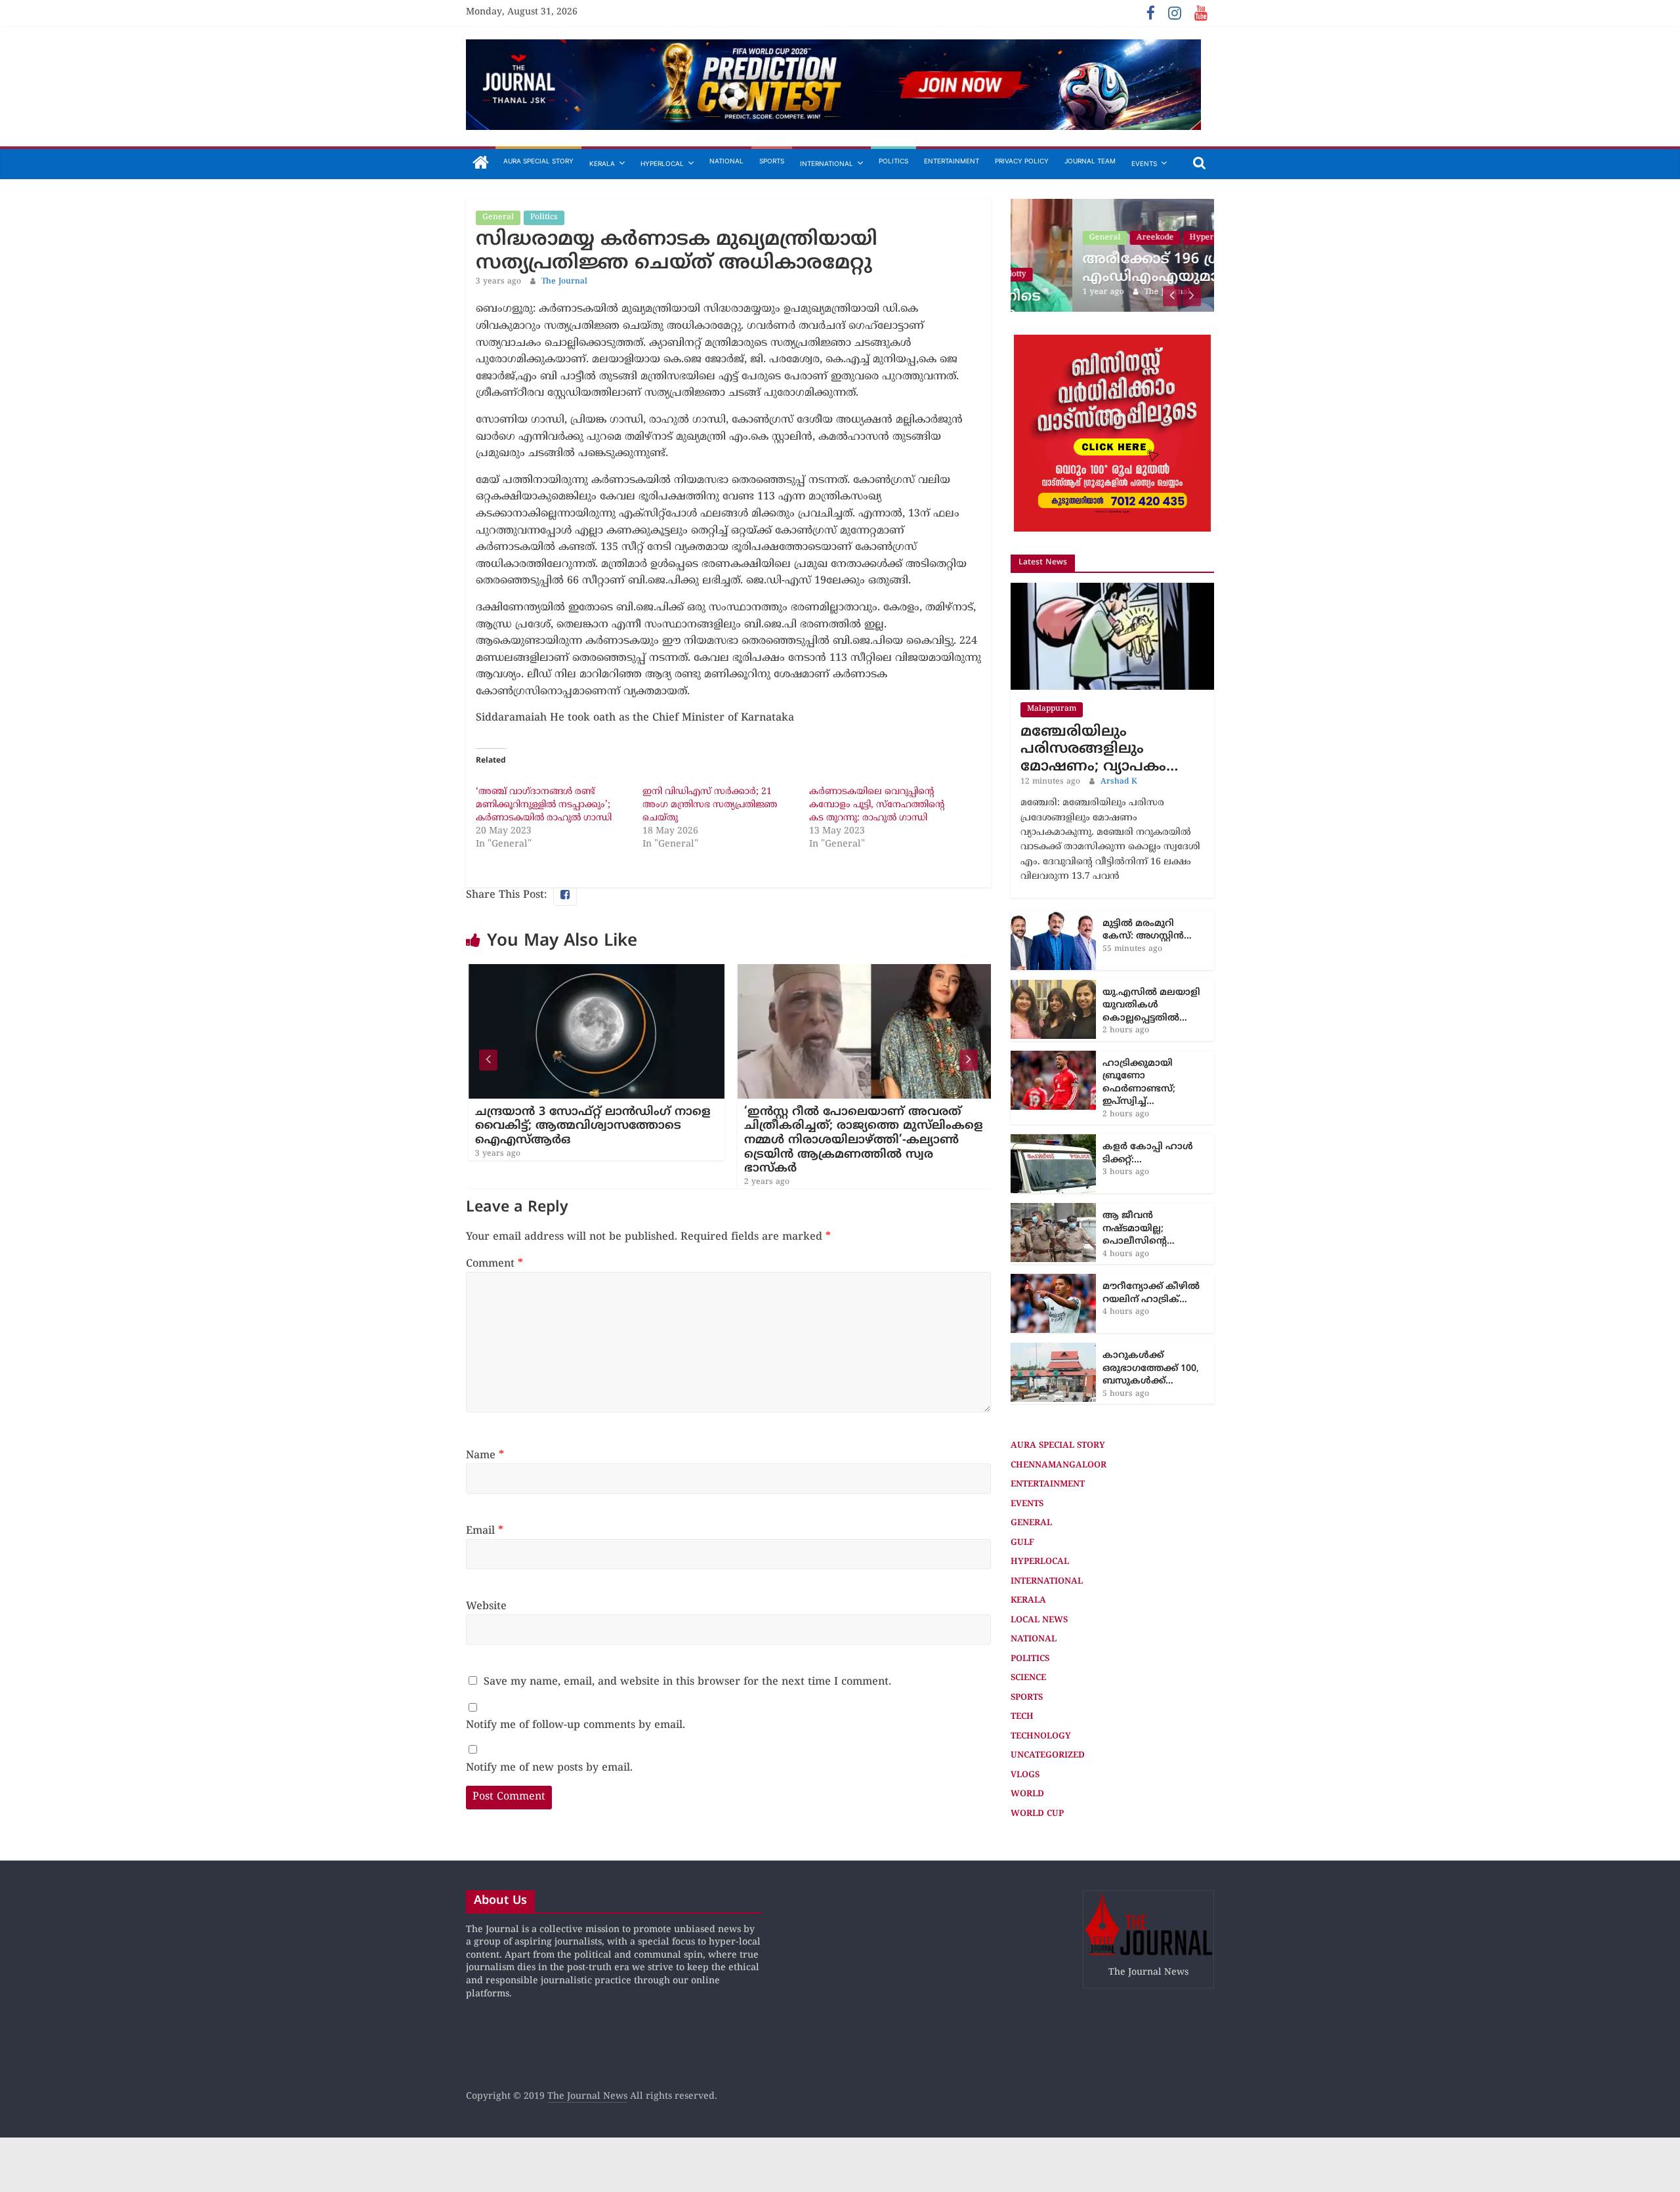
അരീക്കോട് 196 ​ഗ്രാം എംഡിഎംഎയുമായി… (1105, 268)
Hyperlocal (662, 163)
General (498, 218)
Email (485, 1531)
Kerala (602, 163)
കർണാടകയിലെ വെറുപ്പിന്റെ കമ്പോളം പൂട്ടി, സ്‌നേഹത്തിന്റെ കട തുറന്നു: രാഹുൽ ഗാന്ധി (877, 805)
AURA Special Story (538, 161)
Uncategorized (1048, 1756)
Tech (1022, 1717)
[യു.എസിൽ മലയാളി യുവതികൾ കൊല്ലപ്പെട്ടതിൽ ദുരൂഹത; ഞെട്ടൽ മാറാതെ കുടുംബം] (1053, 987)
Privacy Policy (1022, 161)
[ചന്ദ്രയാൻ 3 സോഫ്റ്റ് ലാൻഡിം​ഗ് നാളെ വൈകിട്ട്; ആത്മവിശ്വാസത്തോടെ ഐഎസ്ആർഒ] (585, 972)
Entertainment (952, 161)
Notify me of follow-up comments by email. (576, 1725)
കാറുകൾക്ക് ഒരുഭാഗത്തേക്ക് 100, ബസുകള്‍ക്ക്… (1151, 1368)
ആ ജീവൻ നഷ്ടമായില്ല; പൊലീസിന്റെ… (1139, 1229)
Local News (1039, 1620)
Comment (494, 1264)
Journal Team (1090, 161)
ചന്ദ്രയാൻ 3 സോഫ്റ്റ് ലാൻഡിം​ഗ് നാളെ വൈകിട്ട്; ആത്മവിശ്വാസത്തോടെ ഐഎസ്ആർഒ (581, 1126)
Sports (772, 161)
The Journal (564, 282)
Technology (1041, 1737)
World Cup (1037, 1814)
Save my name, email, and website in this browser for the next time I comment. (687, 1682)
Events (1144, 163)
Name (485, 1456)
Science (1028, 1678)
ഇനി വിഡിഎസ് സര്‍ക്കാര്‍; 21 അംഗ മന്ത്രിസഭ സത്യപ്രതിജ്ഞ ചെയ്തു (710, 805)
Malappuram (1052, 709)
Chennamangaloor (1059, 1465)
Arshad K (1119, 782)
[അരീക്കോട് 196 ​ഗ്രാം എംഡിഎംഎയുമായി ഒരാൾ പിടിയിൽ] (1112, 206)
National (726, 161)
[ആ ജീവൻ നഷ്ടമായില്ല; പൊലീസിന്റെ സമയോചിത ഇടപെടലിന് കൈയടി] (1053, 1210)
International (827, 163)
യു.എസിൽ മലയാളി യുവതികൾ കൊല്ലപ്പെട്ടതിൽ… (1151, 1005)
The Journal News (587, 2097)
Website (486, 1607)
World (1027, 1794)
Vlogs (1025, 1775)
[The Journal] (481, 164)
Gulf (1022, 1543)
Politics (893, 161)
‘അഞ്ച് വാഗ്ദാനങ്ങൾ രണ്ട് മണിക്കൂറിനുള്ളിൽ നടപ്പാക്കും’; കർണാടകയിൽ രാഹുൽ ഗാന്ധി (544, 805)
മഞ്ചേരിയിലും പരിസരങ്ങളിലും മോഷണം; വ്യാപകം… (1099, 749)
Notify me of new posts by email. (549, 1768)
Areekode (1094, 238)
